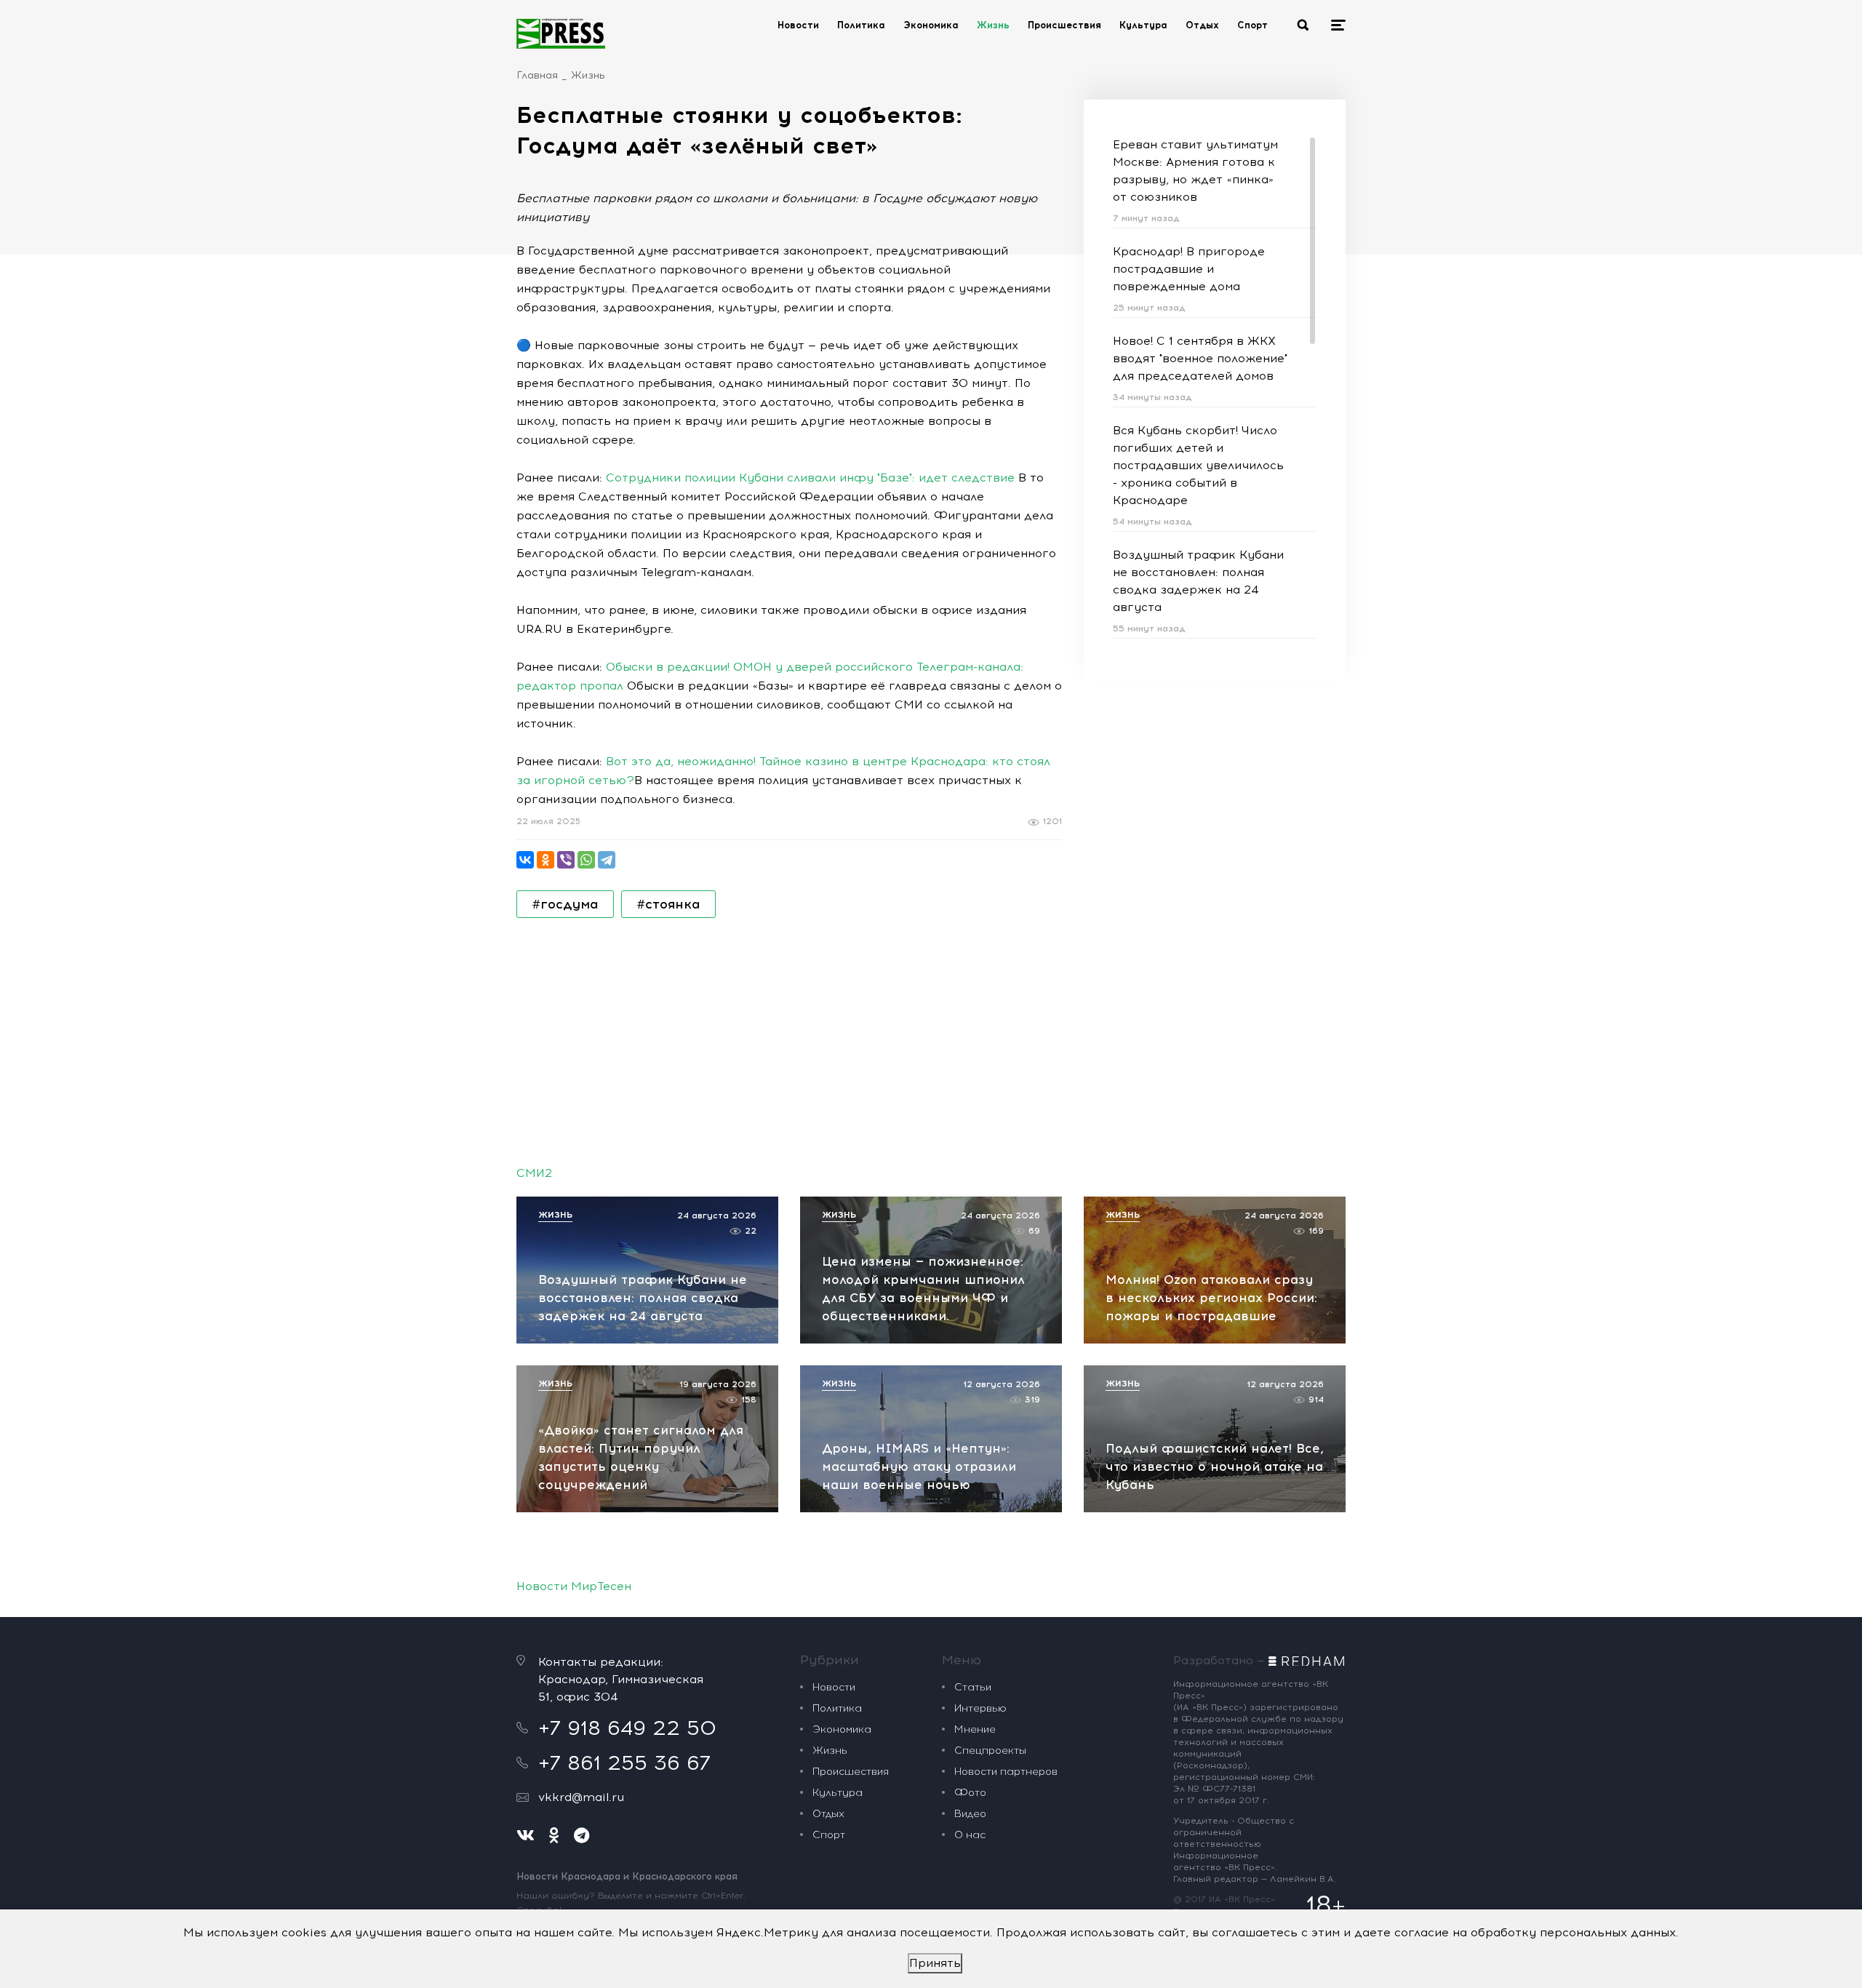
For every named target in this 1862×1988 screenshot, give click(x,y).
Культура (1143, 25)
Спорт (1252, 25)
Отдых (1202, 25)
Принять (935, 1963)
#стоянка (668, 904)
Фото (970, 1793)
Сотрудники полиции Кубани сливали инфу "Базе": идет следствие (810, 478)
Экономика (931, 25)
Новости (798, 25)
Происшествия (1064, 25)
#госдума (565, 904)
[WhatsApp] (586, 860)
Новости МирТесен (574, 1586)
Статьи (973, 1687)
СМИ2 (534, 1173)
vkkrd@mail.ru (581, 1797)
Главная (537, 75)
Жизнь (993, 25)
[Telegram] (607, 860)
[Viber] (566, 860)
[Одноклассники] (546, 860)
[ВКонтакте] (525, 860)
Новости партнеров (1006, 1772)
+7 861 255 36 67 (624, 1763)
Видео (970, 1814)
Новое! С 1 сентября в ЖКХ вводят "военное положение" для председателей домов (1200, 358)
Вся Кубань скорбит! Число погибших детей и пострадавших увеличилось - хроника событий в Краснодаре (1198, 465)
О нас (970, 1835)
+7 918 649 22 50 (627, 1728)
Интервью (980, 1708)
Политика (861, 25)
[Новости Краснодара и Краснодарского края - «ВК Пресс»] (561, 33)
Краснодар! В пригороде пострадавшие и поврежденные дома (1189, 269)
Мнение (975, 1729)
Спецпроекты (990, 1751)
